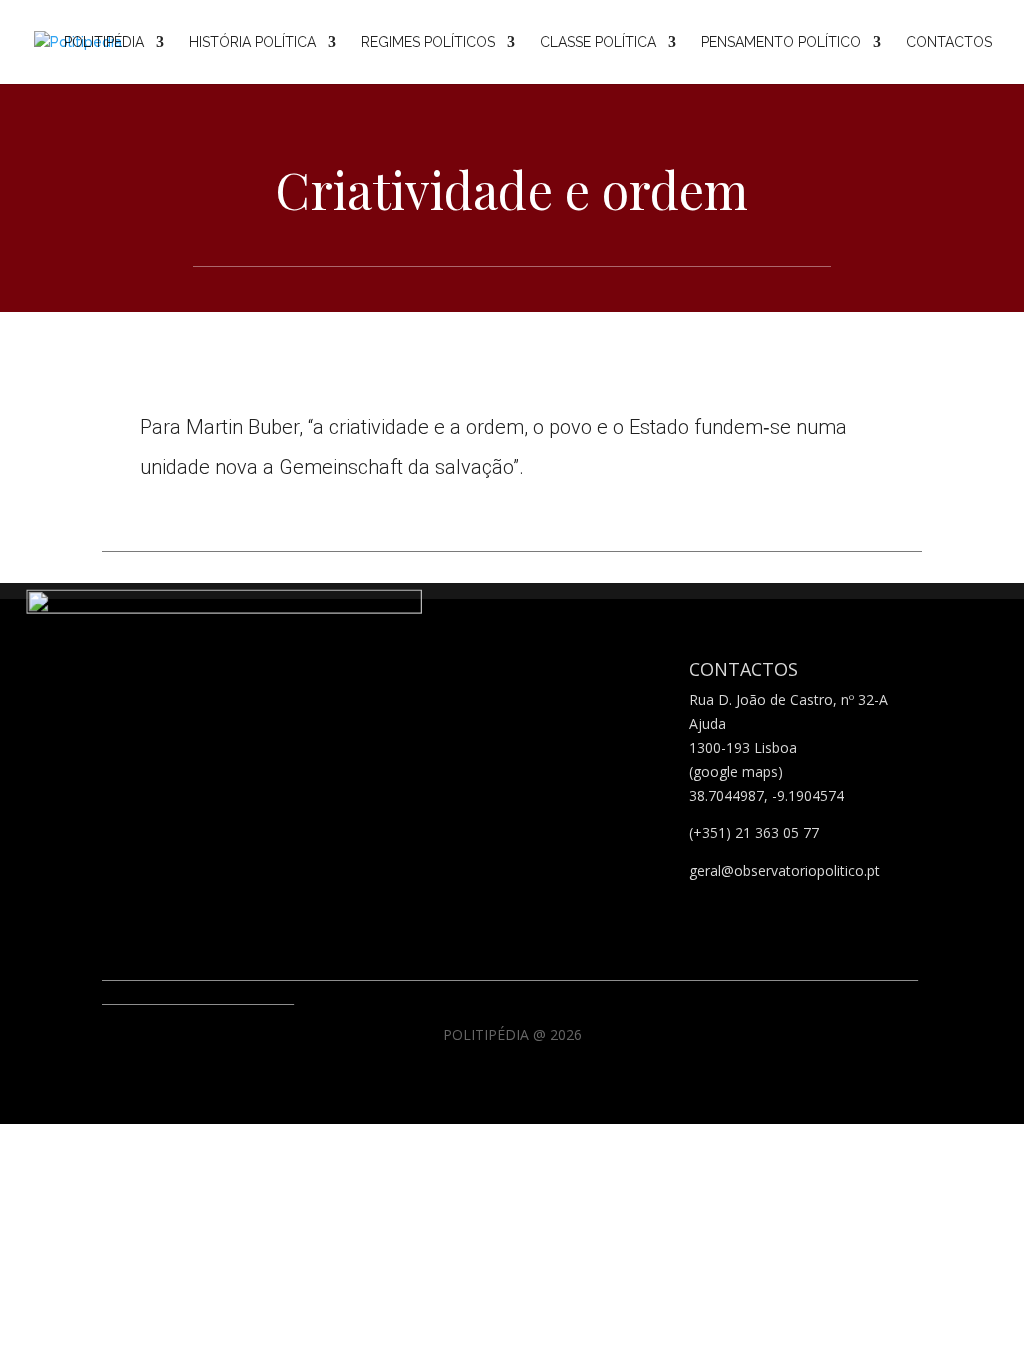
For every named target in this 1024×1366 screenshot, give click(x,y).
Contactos (949, 42)
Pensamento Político (781, 42)
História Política (252, 42)
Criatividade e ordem (511, 189)
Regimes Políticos (428, 42)
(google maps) (736, 771)
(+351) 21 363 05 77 (754, 832)
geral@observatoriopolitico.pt (784, 870)
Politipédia (104, 42)
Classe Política (598, 42)
